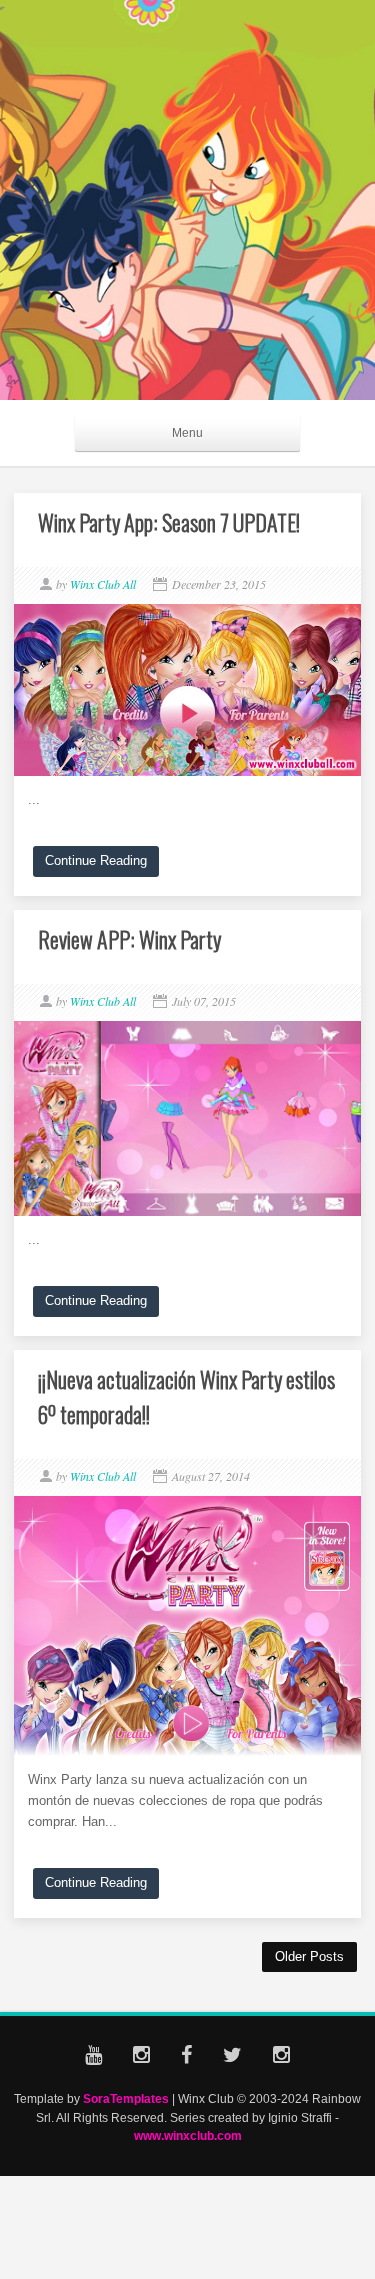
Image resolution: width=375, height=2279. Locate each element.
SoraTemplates (126, 2098)
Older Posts (309, 1956)
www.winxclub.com (188, 2135)
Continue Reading (96, 860)
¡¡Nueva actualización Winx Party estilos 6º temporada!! (186, 1396)
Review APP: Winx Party (129, 939)
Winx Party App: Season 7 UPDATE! (169, 522)
